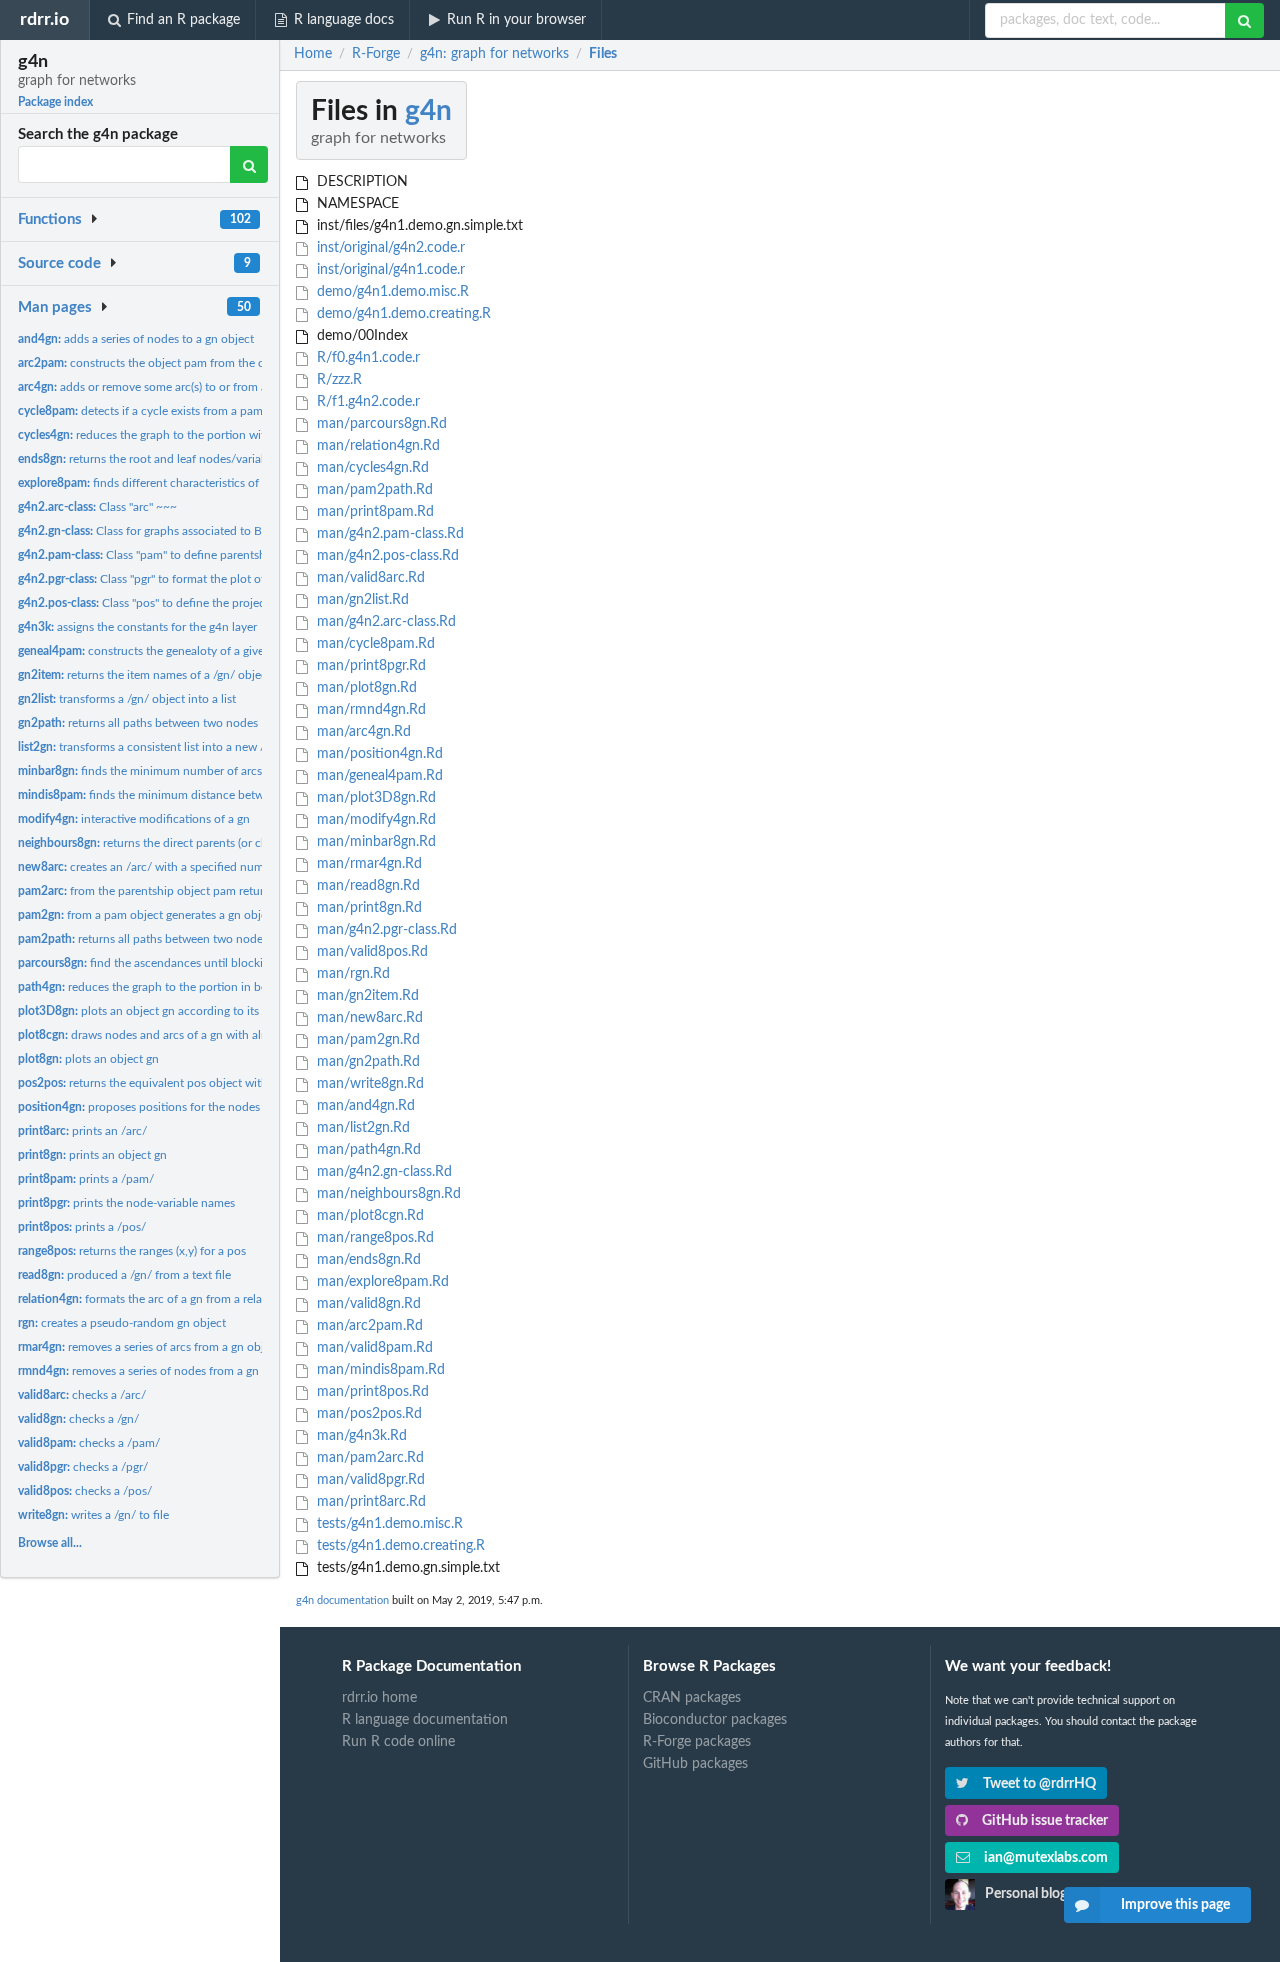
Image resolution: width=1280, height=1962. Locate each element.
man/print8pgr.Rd (369, 666)
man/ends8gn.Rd (367, 1260)
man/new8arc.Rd (368, 1018)
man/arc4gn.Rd (362, 732)
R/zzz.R (337, 380)
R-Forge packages (697, 1742)
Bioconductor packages (715, 1720)
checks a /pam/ (89, 1443)
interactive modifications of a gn (134, 819)
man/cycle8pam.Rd (374, 644)
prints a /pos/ (82, 1227)
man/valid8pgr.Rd (369, 1480)
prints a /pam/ (86, 1179)
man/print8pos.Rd (371, 1392)
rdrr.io (44, 19)
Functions (50, 219)
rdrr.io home (379, 1698)
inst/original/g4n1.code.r (389, 270)
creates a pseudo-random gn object (122, 1323)
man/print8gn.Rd (367, 908)
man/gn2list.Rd (361, 600)
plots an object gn (88, 1059)
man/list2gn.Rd (361, 1128)
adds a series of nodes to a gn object (136, 339)
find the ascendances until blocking (147, 963)
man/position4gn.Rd (378, 754)
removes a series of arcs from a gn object (149, 1347)
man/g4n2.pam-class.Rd (388, 534)
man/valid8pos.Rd (370, 952)
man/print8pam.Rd (373, 512)
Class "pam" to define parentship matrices (170, 555)
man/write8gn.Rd (368, 1084)
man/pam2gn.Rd (366, 1040)
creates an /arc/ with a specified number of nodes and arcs (197, 867)
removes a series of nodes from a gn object (156, 1371)
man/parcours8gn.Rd (380, 424)
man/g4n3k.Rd (360, 1436)
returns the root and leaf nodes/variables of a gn (169, 459)
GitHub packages (695, 1764)
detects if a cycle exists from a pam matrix (158, 411)
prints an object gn (92, 1155)
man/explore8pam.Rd (381, 1282)
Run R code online (398, 1742)
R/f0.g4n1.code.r (366, 358)
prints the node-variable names (126, 1203)
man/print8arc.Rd (369, 1502)
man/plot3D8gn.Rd (374, 798)
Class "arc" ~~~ (97, 507)
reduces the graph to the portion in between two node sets (196, 987)
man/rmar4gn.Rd (367, 864)
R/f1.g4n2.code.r (366, 402)
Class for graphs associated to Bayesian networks (185, 531)
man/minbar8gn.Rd (374, 842)
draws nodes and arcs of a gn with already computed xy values (208, 1035)
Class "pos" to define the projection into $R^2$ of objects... (215, 603)
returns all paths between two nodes (138, 723)
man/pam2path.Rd (373, 490)
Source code (59, 263)
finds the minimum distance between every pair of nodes (202, 795)
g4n (428, 111)
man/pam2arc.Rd (368, 1458)
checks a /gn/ (78, 1419)
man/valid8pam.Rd (373, 1348)
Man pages (55, 307)
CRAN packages (692, 1698)
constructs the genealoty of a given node (159, 651)
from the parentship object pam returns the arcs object (187, 891)
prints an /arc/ (82, 1131)
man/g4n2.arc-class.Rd (384, 622)
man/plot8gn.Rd (365, 688)
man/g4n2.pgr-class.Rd (385, 930)
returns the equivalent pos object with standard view (181, 1083)
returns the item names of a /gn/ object (144, 675)
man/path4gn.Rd (367, 1150)
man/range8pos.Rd (373, 1238)
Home (313, 54)
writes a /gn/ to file (93, 1515)
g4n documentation (342, 1600)
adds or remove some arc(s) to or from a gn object (168, 387)
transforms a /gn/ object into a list (127, 699)
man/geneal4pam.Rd (378, 776)
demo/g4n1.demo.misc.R (391, 292)
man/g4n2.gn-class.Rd (382, 1172)
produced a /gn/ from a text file (124, 1275)
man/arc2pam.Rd (368, 1326)
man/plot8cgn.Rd (368, 1216)
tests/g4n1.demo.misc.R (388, 1524)
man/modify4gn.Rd (374, 820)
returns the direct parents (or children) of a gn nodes (196, 843)
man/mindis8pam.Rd (379, 1370)
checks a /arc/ (82, 1395)
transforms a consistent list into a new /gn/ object (168, 747)
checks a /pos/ (85, 1491)
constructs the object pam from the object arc (164, 363)
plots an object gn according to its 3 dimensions (175, 1011)
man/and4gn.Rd (364, 1106)
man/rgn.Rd (351, 974)
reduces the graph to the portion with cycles (162, 435)
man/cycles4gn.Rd (371, 468)
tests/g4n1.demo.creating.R (399, 1546)
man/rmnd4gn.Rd (369, 710)
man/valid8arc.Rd (369, 578)
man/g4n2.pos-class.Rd (386, 556)
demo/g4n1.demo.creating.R (402, 314)
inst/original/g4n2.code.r (389, 248)
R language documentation (425, 1720)
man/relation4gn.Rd (376, 446)
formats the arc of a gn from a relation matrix (168, 1299)
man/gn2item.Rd (366, 996)
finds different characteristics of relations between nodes (204, 483)
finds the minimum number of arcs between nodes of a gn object (219, 771)
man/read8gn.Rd (366, 886)
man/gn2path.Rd (366, 1062)
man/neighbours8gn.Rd (387, 1194)
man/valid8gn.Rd (367, 1304)
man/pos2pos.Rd (367, 1414)
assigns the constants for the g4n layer (137, 627)
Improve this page (1175, 1905)
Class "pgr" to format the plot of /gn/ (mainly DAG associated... (222, 579)
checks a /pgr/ (83, 1467)
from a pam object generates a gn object (147, 915)
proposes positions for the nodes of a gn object (176, 1107)
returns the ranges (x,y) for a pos (132, 1251)
